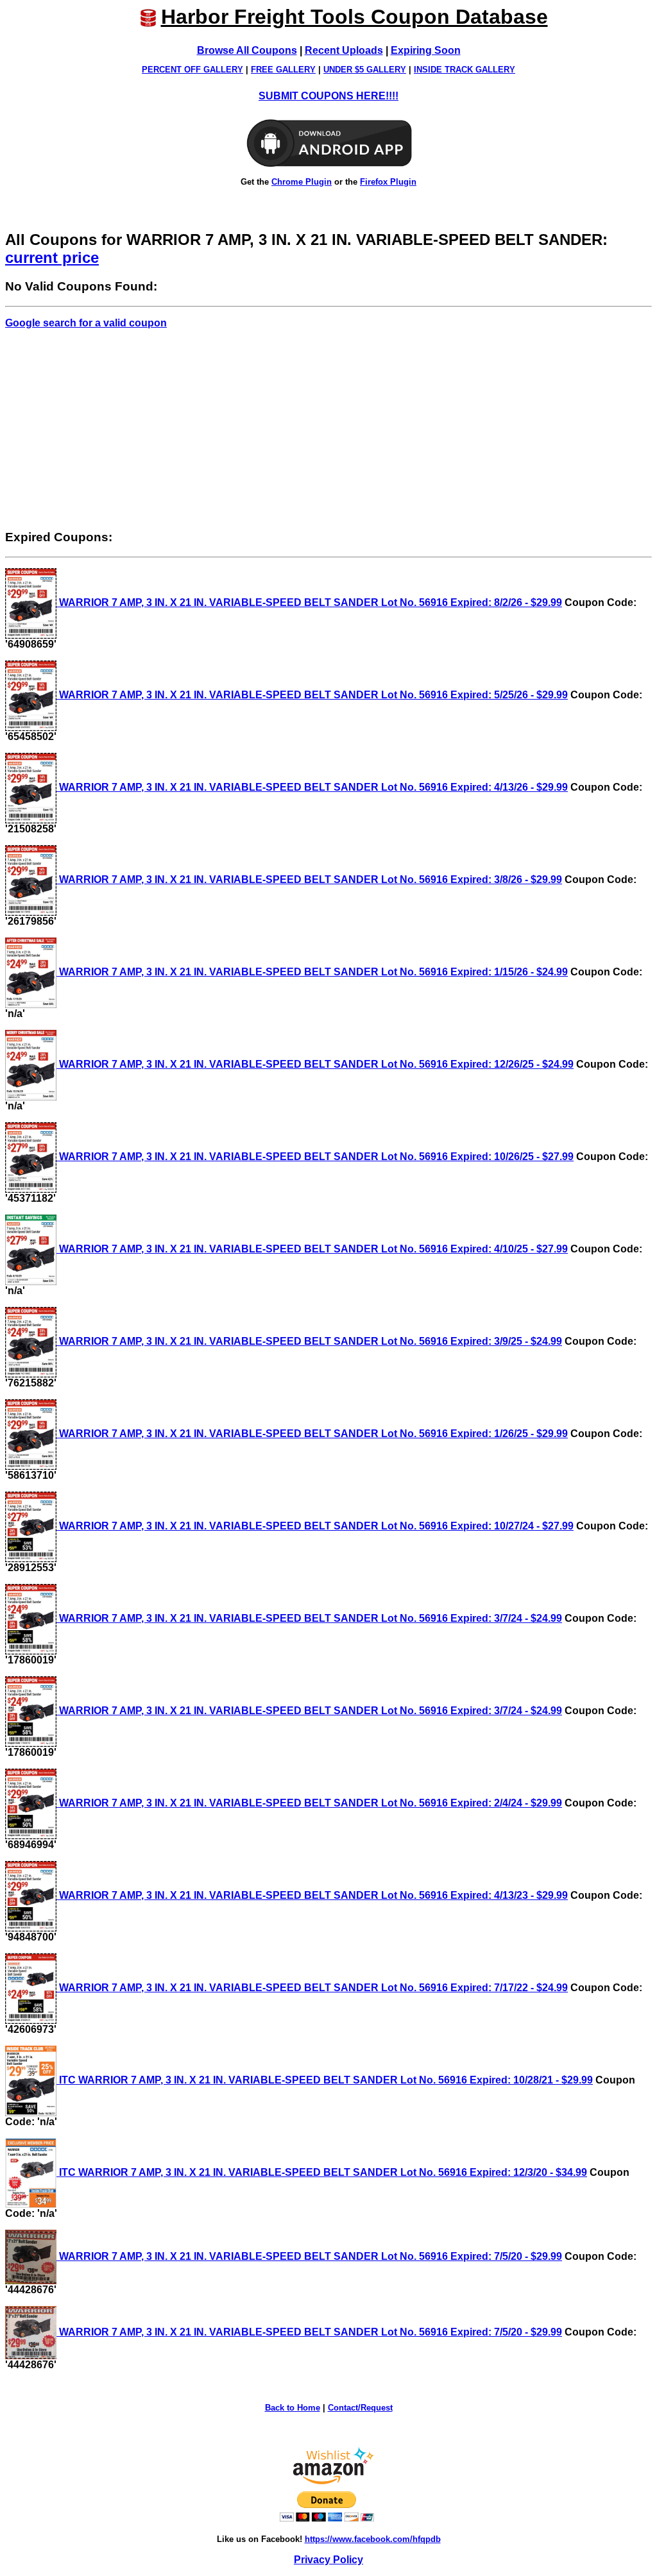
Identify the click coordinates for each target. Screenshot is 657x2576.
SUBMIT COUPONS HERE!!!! (328, 96)
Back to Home (293, 2408)
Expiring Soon (426, 50)
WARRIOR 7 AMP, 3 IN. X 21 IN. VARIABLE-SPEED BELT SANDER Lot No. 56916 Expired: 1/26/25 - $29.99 (312, 1434)
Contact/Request (360, 2408)
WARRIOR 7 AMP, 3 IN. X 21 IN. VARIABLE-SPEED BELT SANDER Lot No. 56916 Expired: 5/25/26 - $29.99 (312, 695)
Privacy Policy (328, 2560)
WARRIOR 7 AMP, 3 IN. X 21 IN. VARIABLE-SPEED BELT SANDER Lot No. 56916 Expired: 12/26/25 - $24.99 (315, 1064)
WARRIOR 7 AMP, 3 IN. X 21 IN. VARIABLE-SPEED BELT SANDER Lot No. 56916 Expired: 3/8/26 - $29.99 (309, 880)
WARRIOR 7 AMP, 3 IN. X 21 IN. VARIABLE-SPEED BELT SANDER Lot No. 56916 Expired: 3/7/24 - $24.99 (309, 1618)
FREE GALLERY (283, 70)
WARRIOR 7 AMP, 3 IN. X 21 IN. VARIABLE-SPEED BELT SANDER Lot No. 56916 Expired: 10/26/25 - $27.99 (315, 1157)
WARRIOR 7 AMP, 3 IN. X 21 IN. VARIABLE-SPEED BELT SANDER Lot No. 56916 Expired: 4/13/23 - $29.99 (312, 1895)
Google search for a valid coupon (86, 323)
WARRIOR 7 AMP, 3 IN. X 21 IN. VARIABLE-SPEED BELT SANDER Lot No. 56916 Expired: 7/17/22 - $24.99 (312, 1988)
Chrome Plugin (302, 182)
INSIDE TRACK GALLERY (465, 70)
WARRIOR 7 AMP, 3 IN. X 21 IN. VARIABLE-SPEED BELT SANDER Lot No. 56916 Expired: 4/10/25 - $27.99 (312, 1249)
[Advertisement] (328, 429)
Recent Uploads (344, 50)
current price (52, 257)
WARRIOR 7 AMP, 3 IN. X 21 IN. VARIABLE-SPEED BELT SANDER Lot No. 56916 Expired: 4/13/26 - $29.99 (312, 787)
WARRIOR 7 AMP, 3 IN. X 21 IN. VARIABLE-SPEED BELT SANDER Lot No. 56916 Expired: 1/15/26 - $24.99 (312, 972)
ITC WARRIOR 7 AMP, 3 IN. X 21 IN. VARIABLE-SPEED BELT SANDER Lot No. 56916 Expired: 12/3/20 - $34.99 (322, 2172)
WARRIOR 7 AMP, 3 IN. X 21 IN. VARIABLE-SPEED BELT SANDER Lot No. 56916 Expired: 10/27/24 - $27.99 (315, 1526)
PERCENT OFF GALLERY (192, 70)
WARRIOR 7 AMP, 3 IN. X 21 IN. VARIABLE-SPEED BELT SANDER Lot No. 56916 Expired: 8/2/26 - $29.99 (309, 602)
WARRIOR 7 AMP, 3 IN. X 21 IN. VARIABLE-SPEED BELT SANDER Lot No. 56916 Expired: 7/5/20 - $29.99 (309, 2256)
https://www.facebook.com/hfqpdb (373, 2539)
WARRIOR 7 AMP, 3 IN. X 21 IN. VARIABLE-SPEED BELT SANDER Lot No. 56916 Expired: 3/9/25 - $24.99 (309, 1341)
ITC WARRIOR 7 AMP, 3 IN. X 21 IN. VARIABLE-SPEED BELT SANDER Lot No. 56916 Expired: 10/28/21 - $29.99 (325, 2080)
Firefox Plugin (388, 182)
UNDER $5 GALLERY (365, 70)
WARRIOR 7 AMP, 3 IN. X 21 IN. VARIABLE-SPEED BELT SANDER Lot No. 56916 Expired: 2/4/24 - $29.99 (309, 1803)
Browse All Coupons (247, 50)
